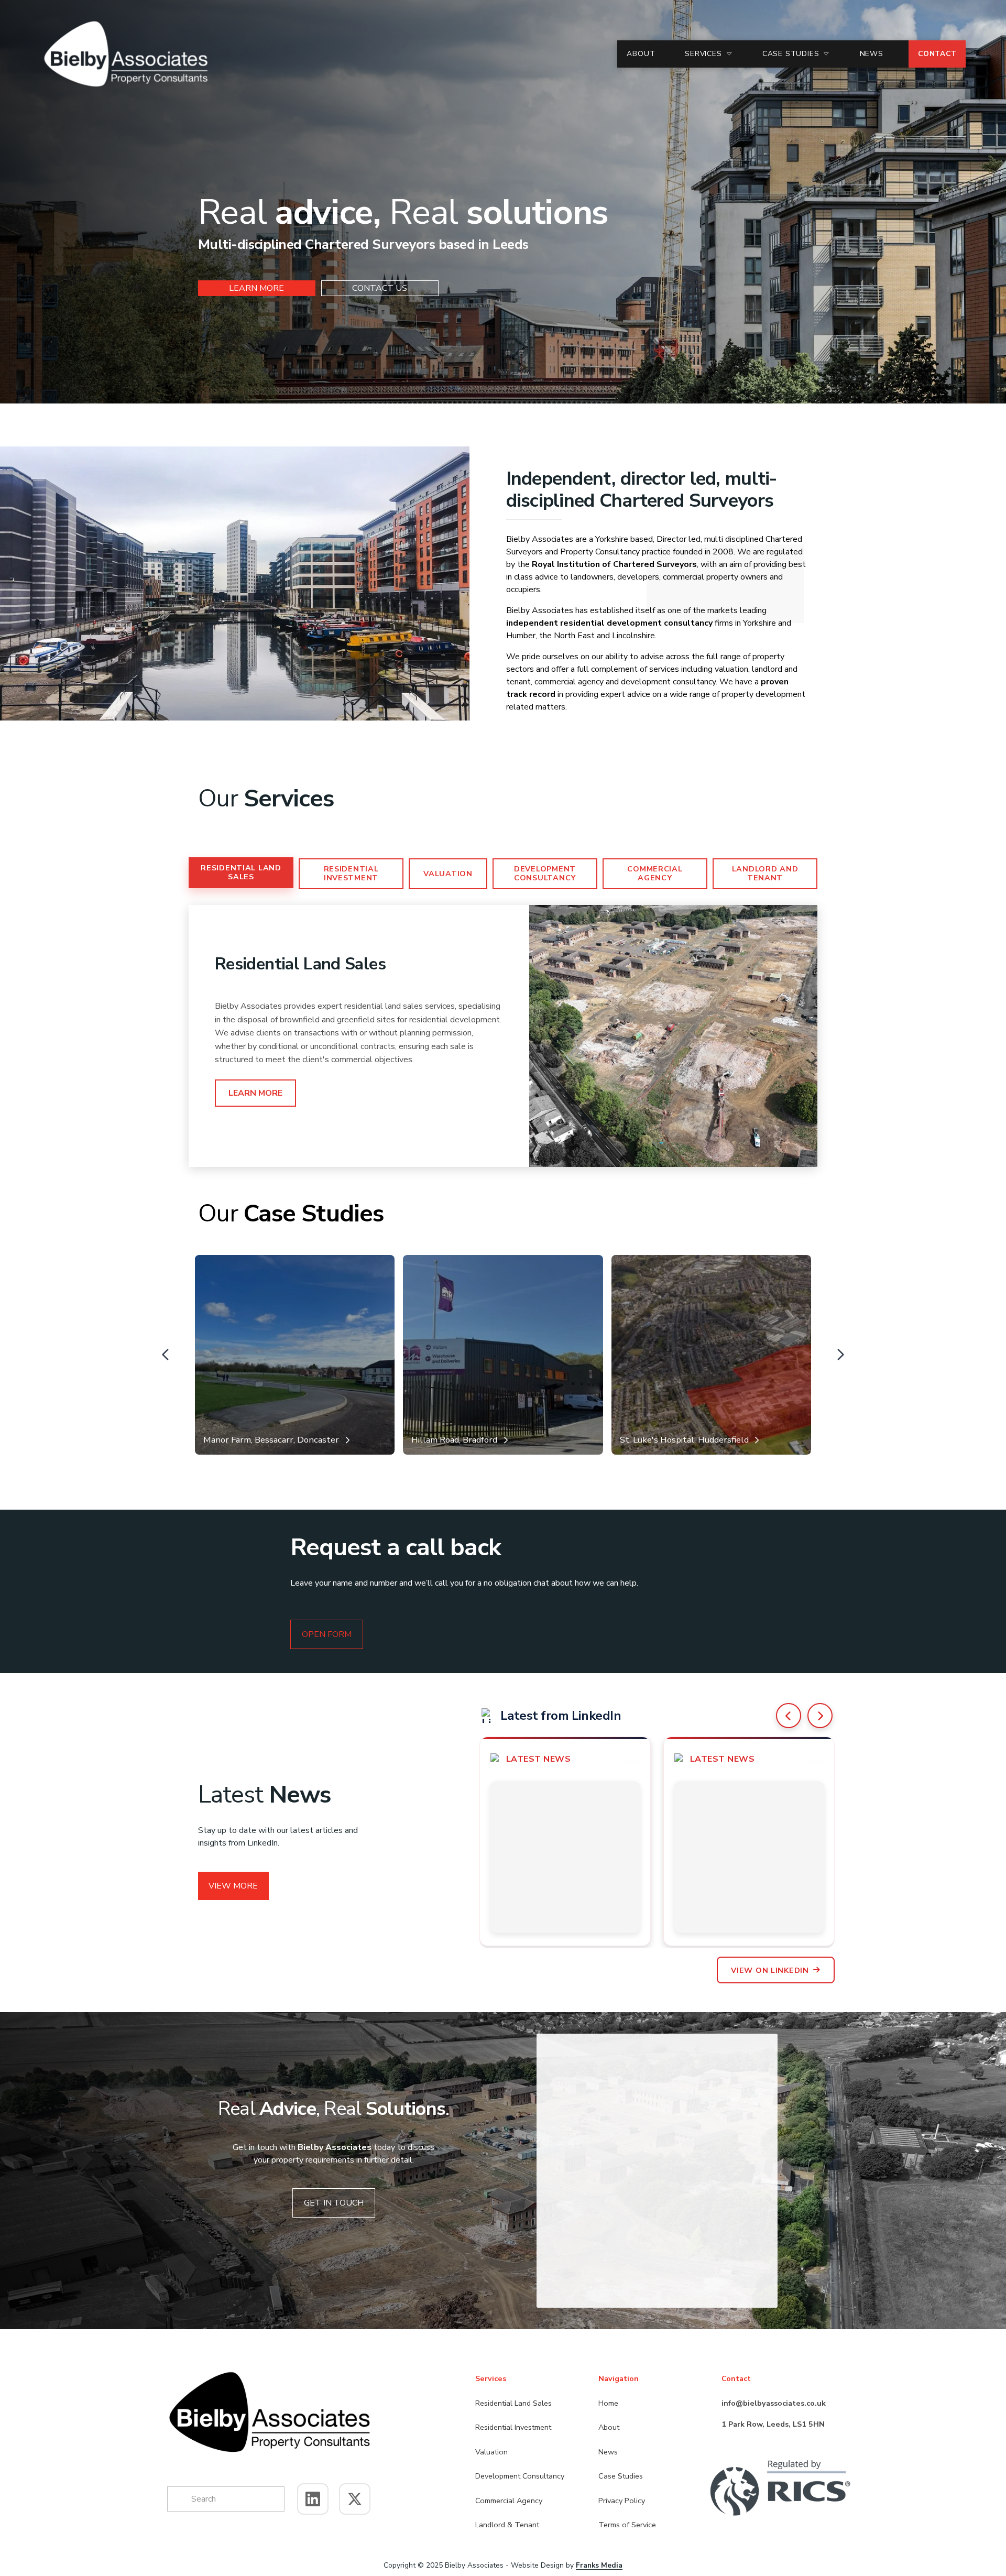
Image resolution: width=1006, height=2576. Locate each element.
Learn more (256, 288)
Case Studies (621, 2476)
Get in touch (334, 2203)
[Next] (820, 1716)
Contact (937, 54)
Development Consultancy (545, 873)
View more (233, 1886)
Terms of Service (627, 2525)
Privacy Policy (622, 2501)
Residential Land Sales (241, 872)
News (872, 54)
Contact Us (380, 288)
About (641, 54)
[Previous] (789, 1716)
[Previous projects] (166, 1355)
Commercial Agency (655, 873)
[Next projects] (840, 1355)
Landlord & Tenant (507, 2525)
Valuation (448, 874)
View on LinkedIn (770, 1970)
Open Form (327, 1634)
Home (608, 2403)
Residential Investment (351, 873)
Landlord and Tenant (765, 873)
